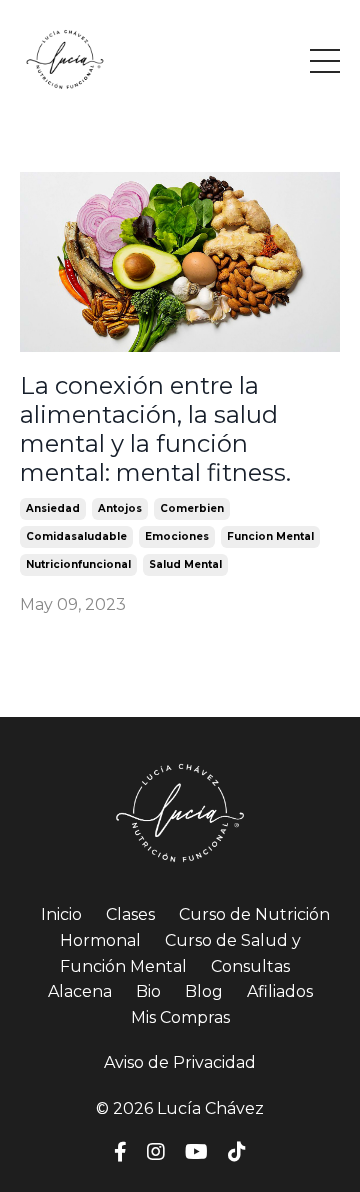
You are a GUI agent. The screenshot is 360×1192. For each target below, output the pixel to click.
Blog (204, 991)
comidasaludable (76, 536)
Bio (148, 991)
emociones (177, 536)
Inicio (61, 914)
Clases (130, 914)
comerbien (192, 508)
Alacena (80, 991)
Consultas (250, 966)
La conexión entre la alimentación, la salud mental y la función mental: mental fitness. (155, 429)
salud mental (185, 564)
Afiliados (280, 991)
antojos (120, 508)
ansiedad (53, 508)
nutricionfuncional (78, 564)
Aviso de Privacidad (180, 1062)
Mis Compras (180, 1017)
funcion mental (270, 536)
